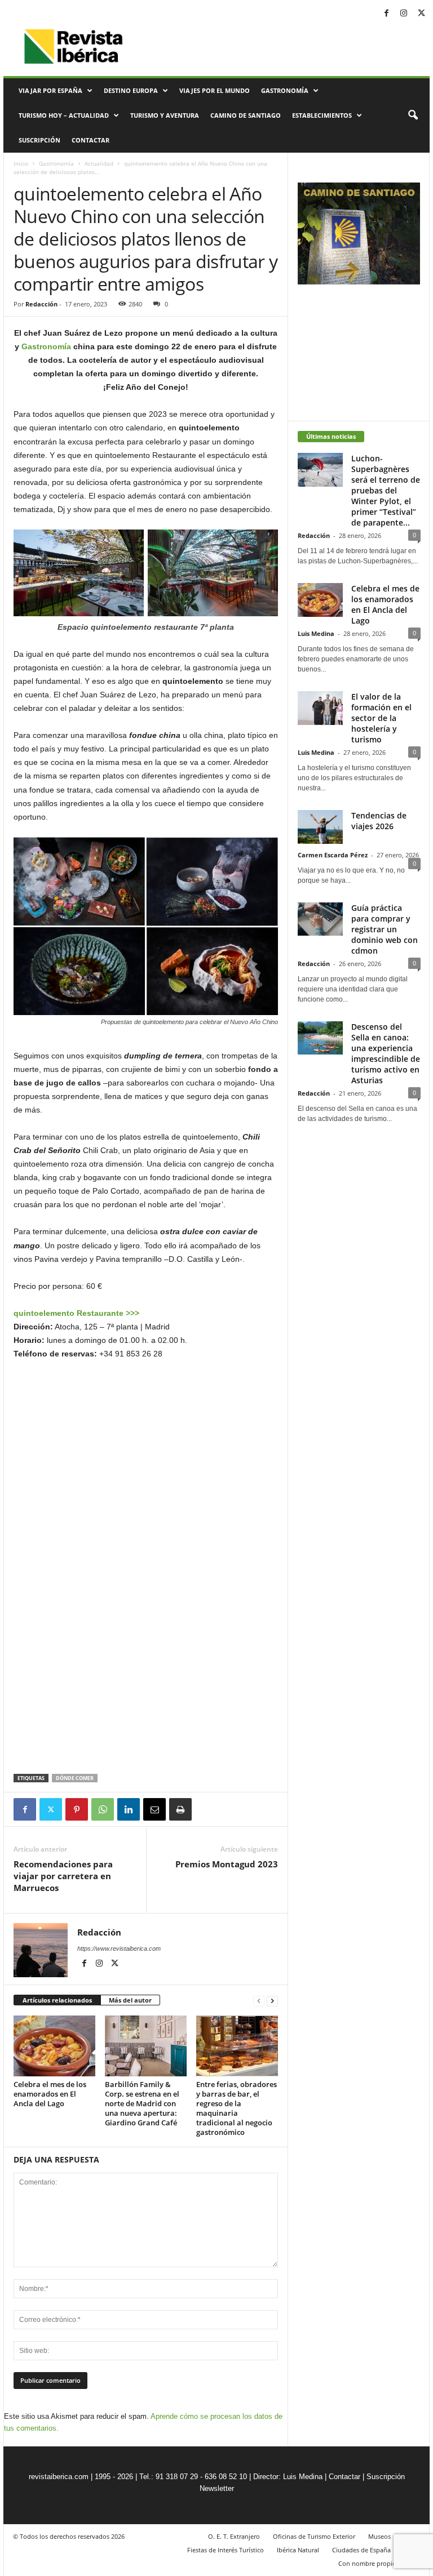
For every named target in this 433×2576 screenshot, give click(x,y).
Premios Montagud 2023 (227, 1864)
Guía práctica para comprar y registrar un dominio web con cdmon (385, 929)
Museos (379, 2536)
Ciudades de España (361, 2550)
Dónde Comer (75, 1778)
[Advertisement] (146, 1745)
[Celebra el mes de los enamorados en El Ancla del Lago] (54, 2046)
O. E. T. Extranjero (234, 2536)
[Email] (154, 1809)
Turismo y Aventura (165, 115)
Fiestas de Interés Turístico (226, 2550)
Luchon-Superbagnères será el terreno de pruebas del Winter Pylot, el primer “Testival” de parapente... (386, 490)
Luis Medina (316, 633)
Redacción (41, 304)
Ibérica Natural (298, 2550)
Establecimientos (322, 115)
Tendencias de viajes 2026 (379, 821)
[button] (413, 115)
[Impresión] (180, 1809)
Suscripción (39, 140)
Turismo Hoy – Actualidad (64, 115)
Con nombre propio (367, 2563)
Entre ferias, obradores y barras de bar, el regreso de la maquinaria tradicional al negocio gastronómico (237, 2108)
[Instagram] (404, 14)
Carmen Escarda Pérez (333, 855)
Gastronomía (285, 90)
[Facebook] (386, 14)
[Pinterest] (77, 1809)
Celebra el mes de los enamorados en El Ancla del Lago (50, 2094)
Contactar (90, 140)
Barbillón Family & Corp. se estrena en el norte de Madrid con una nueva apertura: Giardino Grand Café (143, 2103)
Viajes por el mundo (215, 90)
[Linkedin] (129, 1809)
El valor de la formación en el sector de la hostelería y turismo (381, 718)
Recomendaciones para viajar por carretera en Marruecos (63, 1876)
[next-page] (272, 2001)
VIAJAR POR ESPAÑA (50, 90)
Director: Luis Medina (288, 2477)
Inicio (21, 163)
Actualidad (99, 163)
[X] (421, 14)
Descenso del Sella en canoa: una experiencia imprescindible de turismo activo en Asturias (386, 1053)
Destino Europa (131, 90)
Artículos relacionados (57, 2000)
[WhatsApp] (103, 1809)
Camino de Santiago (246, 115)
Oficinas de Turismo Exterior (314, 2536)
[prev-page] (259, 2001)
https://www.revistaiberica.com (119, 1948)
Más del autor (130, 2000)
